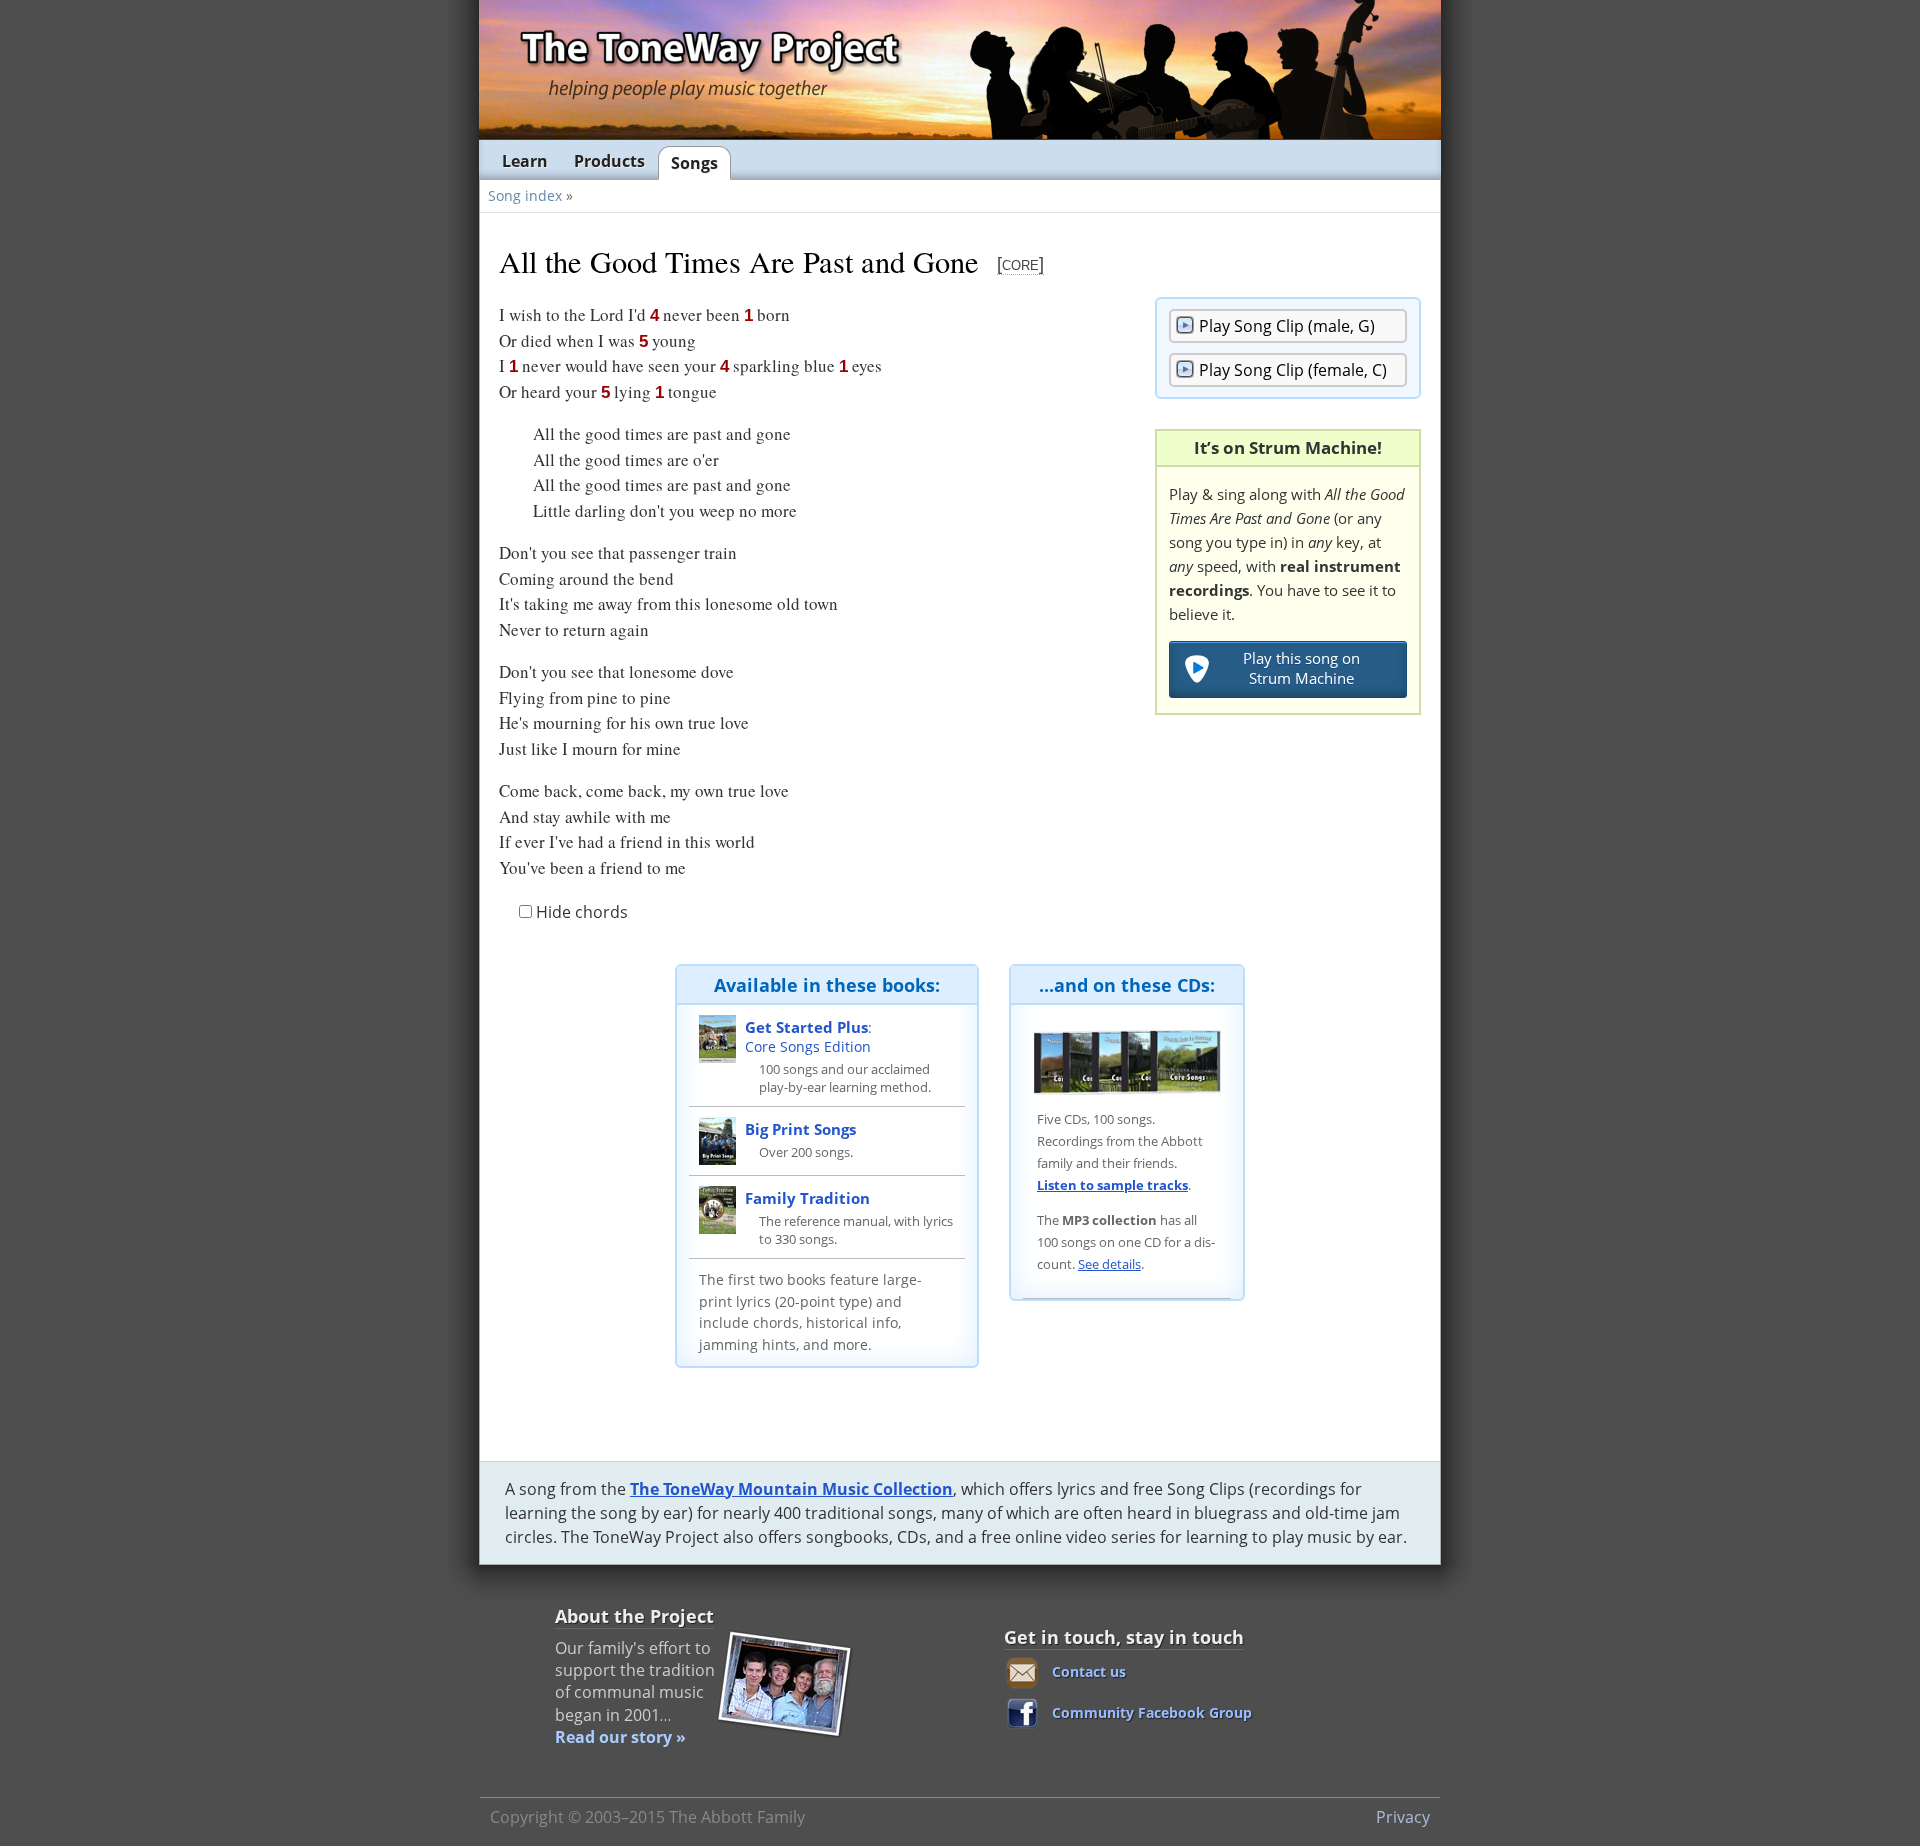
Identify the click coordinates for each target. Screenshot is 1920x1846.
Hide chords (580, 912)
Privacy (1403, 1817)
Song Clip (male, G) (1287, 326)
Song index (525, 195)
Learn (525, 161)
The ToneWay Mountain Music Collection (791, 1489)
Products (609, 161)
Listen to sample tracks (1112, 1185)
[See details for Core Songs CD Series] (1127, 1061)
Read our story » (620, 1737)
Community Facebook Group (1152, 1712)
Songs (694, 163)
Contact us (1089, 1671)
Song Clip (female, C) (1293, 370)
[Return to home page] (709, 68)
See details (1109, 1264)
